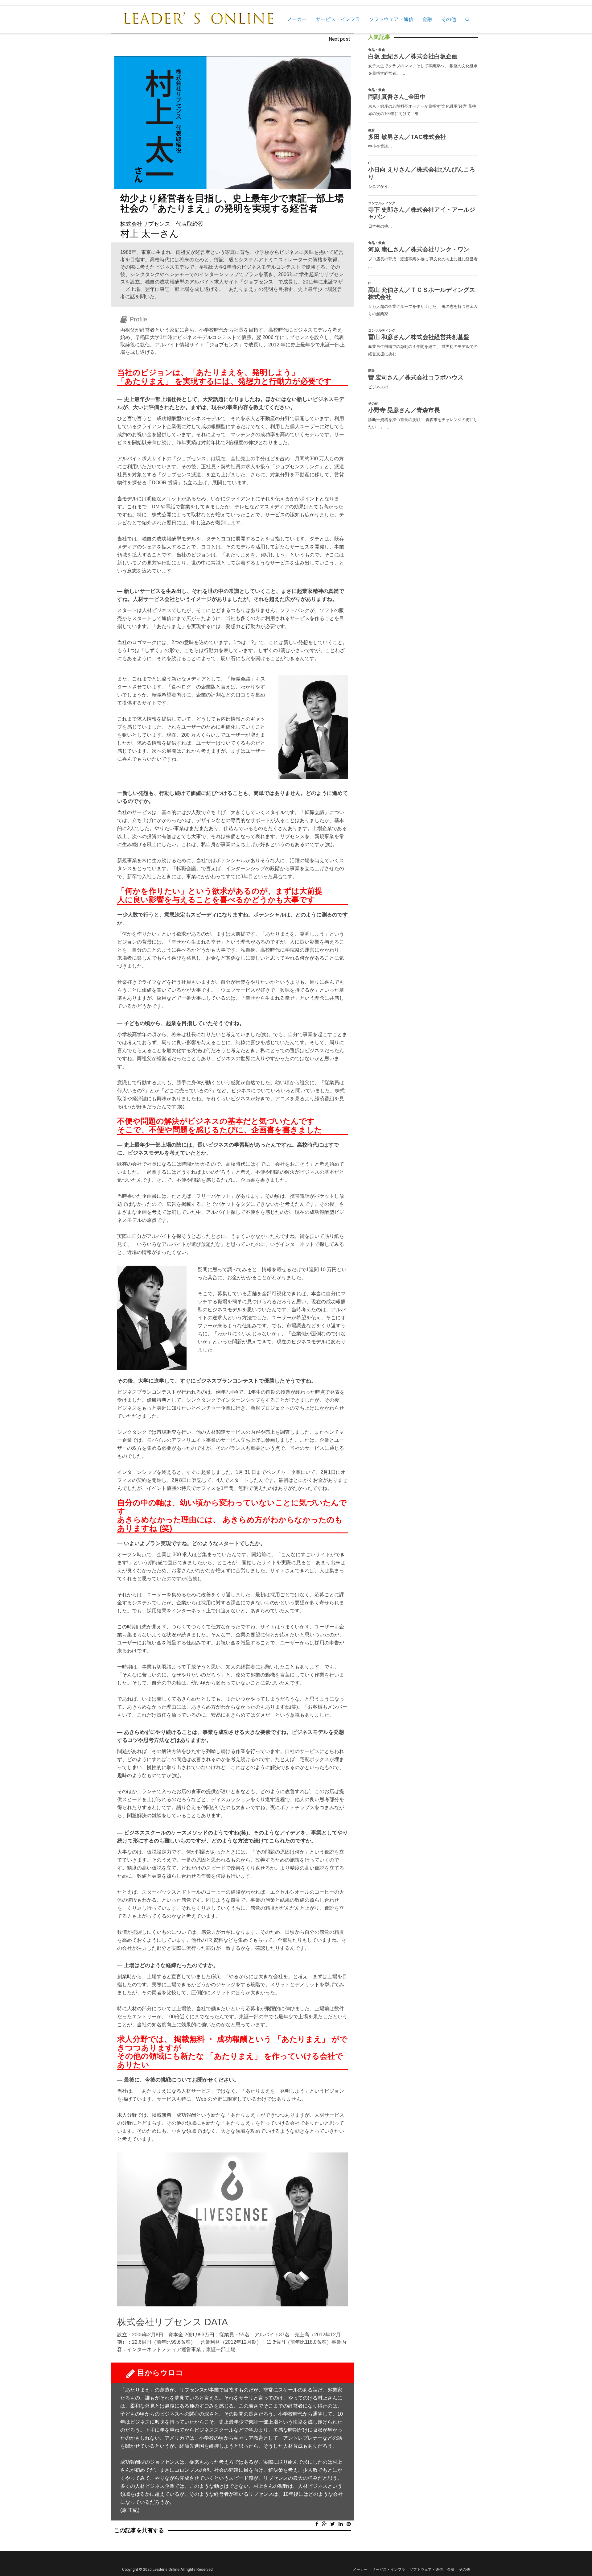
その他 (449, 19)
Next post (339, 39)
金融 (427, 19)
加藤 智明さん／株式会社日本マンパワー (276, 39)
